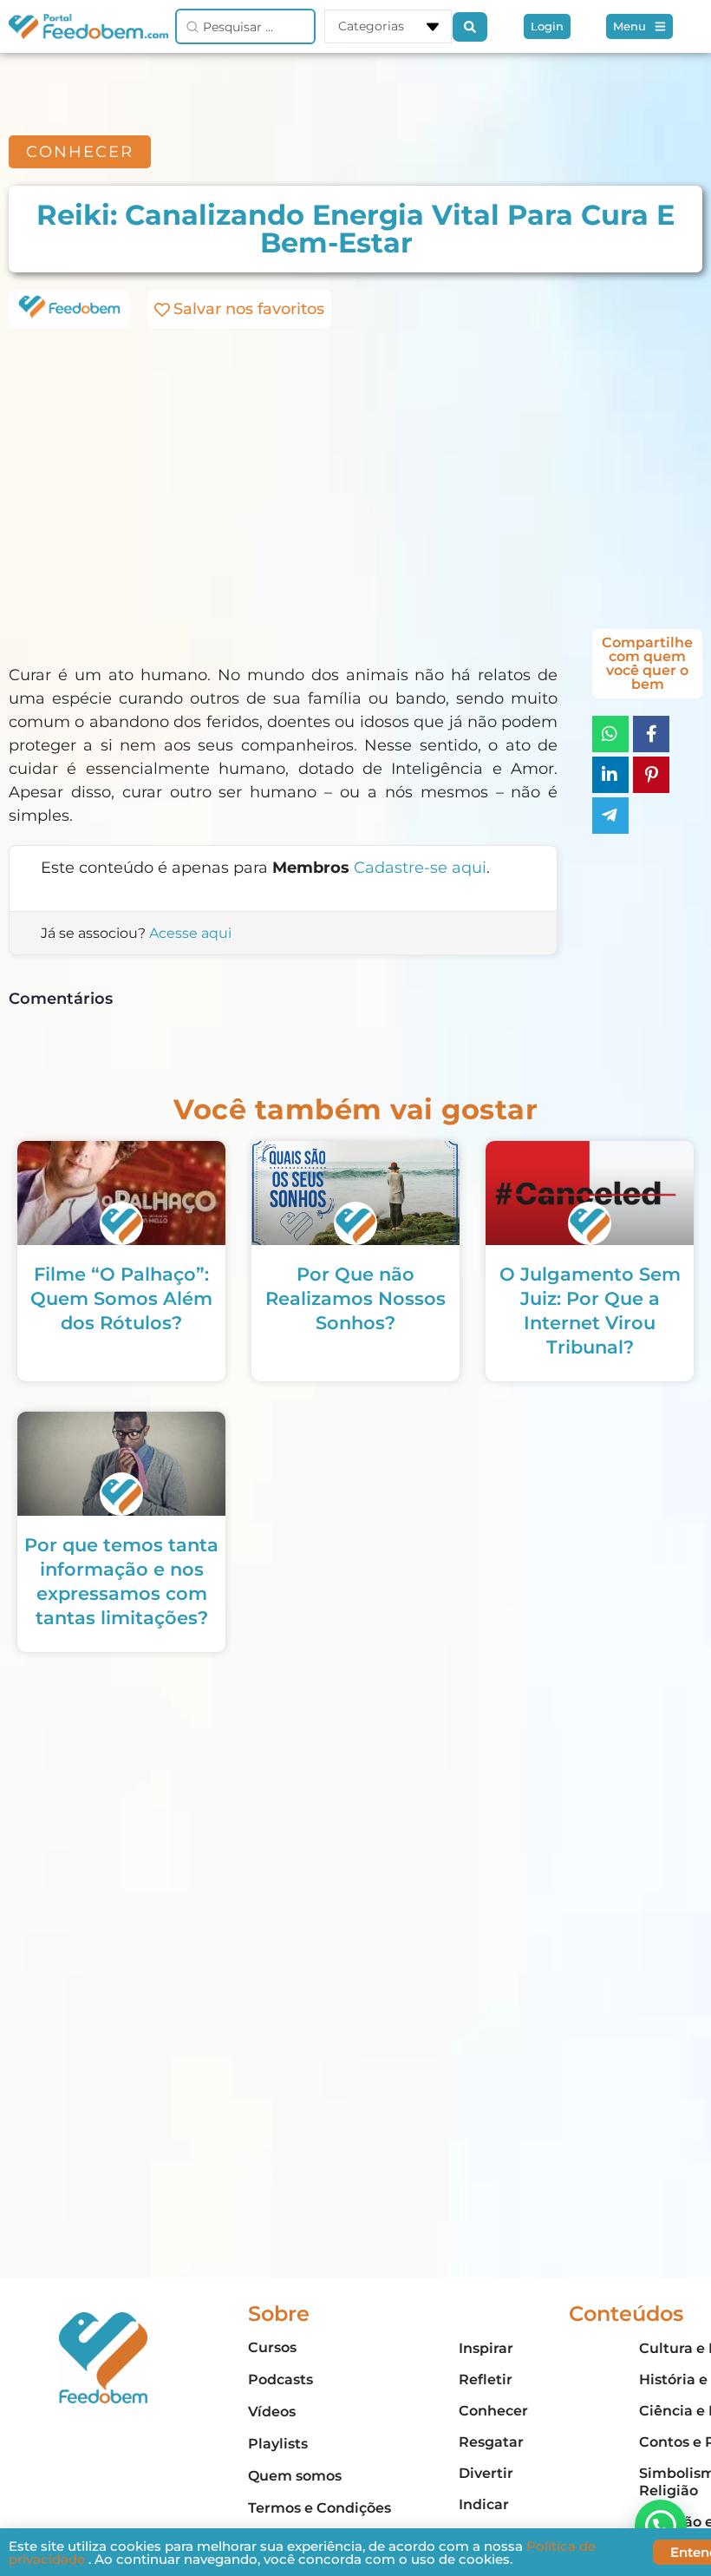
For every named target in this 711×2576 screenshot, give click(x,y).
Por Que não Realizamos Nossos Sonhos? (355, 1298)
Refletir (486, 2379)
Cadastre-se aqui (420, 868)
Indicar (484, 2504)
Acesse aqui (190, 933)
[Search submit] (470, 27)
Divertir (486, 2473)
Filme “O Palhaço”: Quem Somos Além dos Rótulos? (121, 1298)
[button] (661, 2526)
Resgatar (491, 2442)
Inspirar (486, 2348)
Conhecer (493, 2411)
